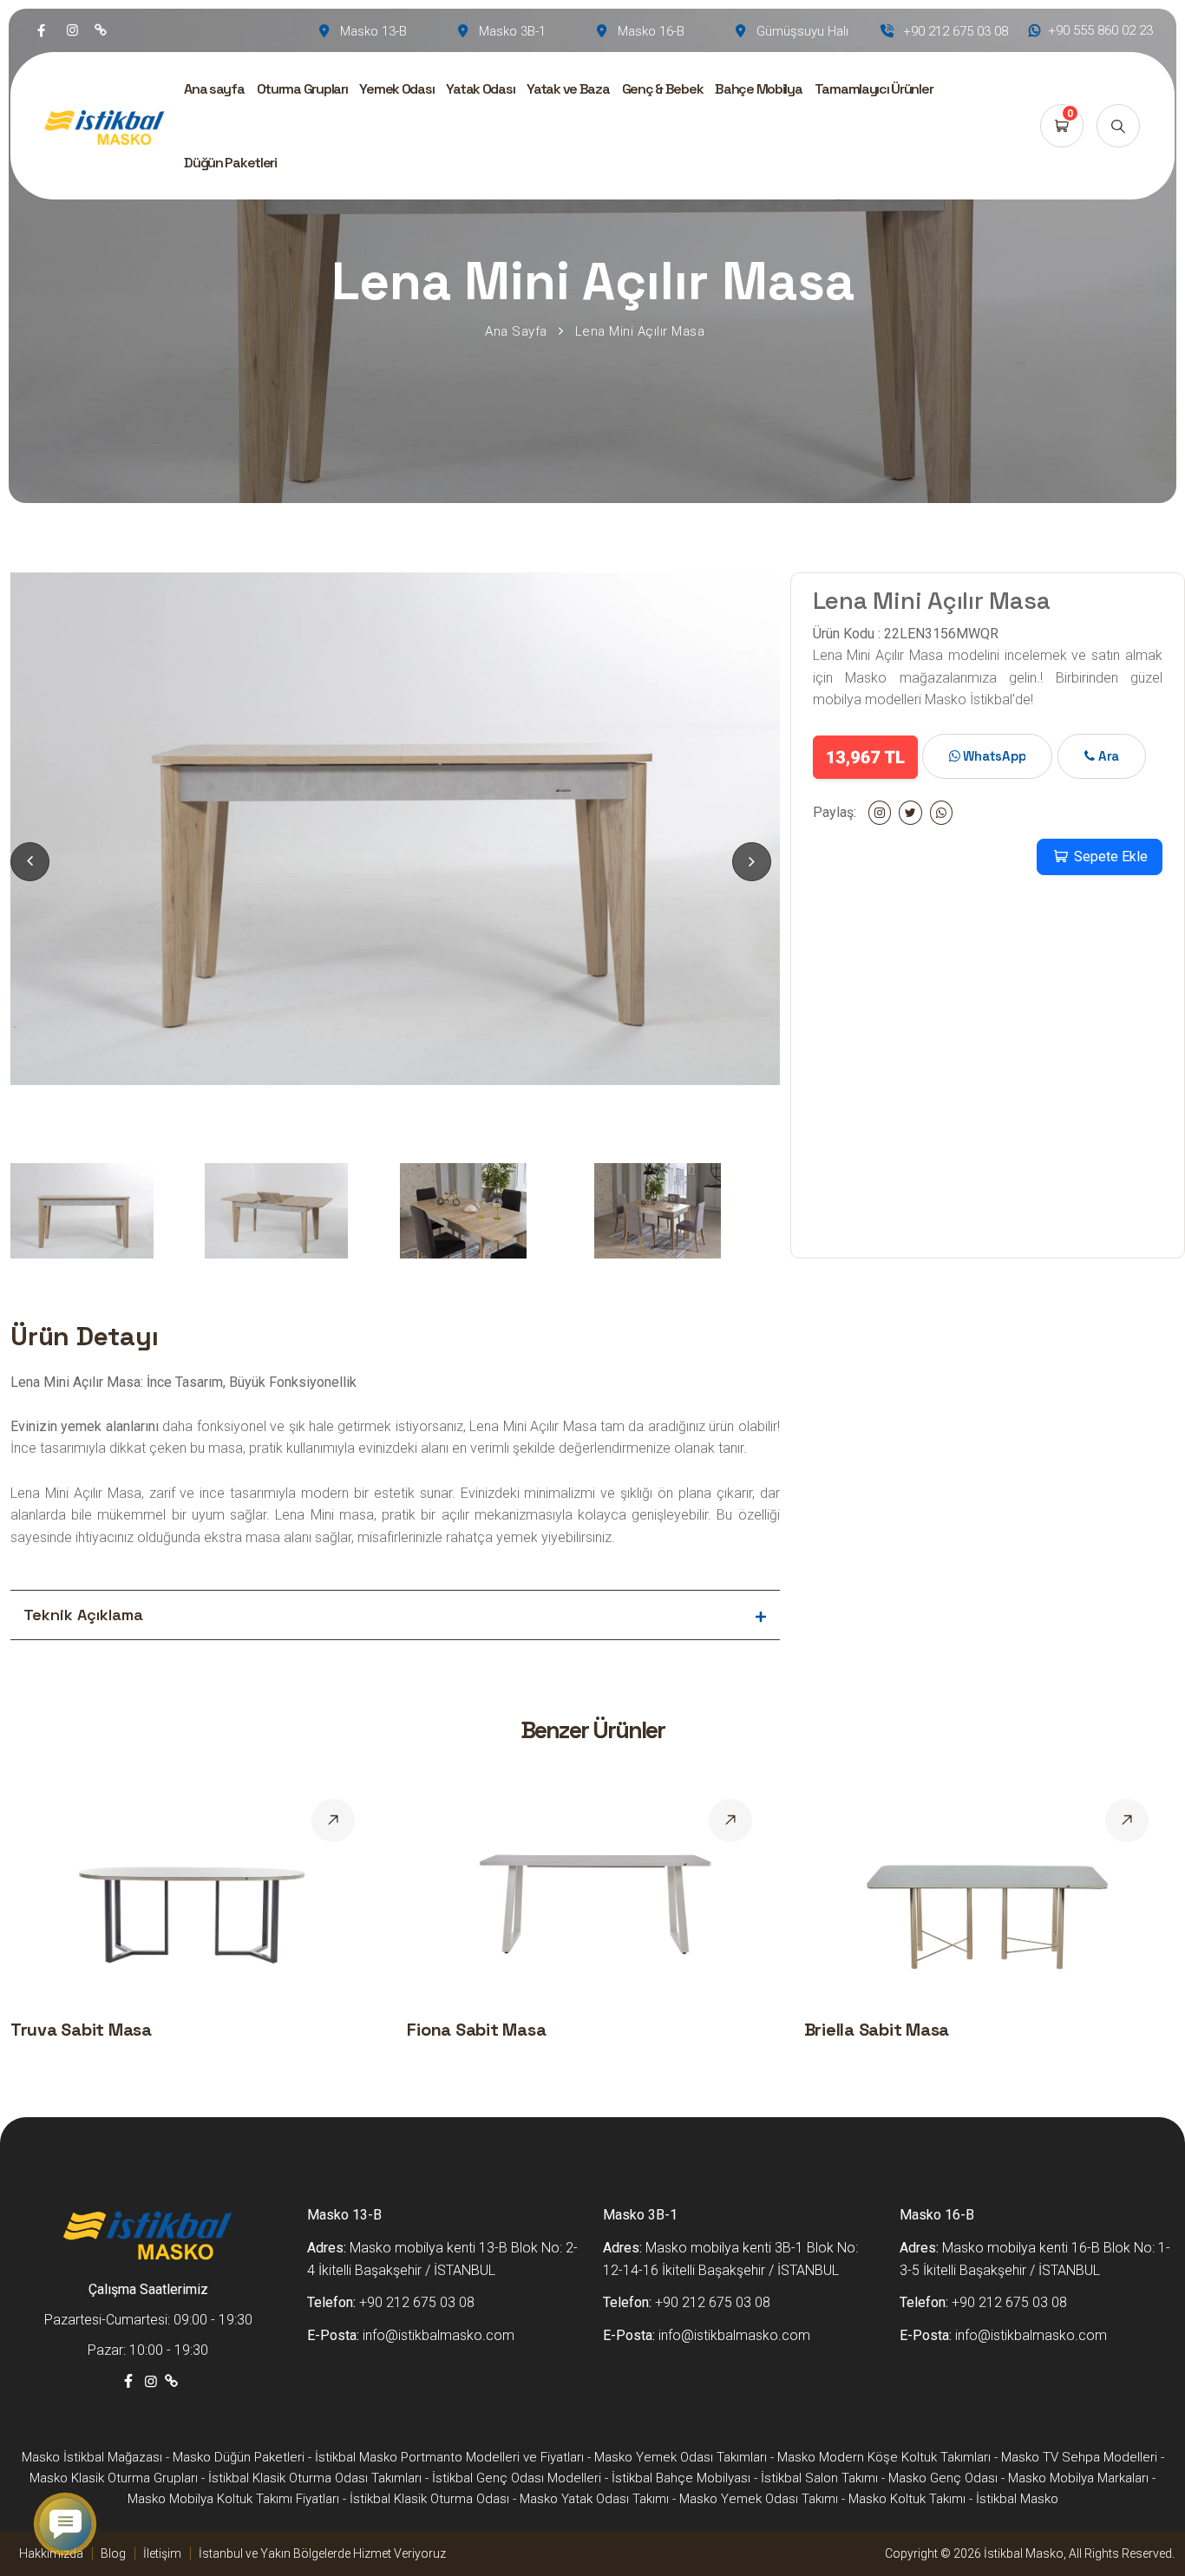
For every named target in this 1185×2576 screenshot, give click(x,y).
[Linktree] (101, 30)
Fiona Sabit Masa (476, 2030)
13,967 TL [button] (865, 757)
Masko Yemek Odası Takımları (681, 2457)
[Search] (1118, 126)
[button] (752, 862)
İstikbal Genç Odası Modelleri (517, 2478)
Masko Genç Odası (943, 2478)
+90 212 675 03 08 (417, 2302)
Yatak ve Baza (568, 89)
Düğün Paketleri (230, 163)
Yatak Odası (480, 89)
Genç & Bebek (663, 89)
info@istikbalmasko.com (439, 2335)
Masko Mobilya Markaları (1078, 2478)
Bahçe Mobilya (758, 89)
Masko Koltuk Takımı (907, 2499)
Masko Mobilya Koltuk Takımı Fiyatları (233, 2499)
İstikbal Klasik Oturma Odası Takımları (315, 2478)
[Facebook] (41, 30)
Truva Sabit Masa (81, 2030)
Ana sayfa (214, 89)
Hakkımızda (51, 2553)
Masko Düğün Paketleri (239, 2457)
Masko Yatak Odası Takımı (594, 2499)
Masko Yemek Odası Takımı (759, 2499)
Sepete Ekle (1109, 856)
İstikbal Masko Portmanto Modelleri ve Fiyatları (449, 2457)
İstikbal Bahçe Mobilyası (681, 2478)
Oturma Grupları (302, 89)
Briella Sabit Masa (877, 2030)
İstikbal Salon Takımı (819, 2478)
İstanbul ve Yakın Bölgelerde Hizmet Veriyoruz (322, 2553)
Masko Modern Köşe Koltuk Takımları (884, 2457)
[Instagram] (72, 30)
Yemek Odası (396, 89)
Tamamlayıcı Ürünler (874, 89)
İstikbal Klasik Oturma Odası (429, 2499)
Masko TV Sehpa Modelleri (1079, 2457)
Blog (113, 2553)
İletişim (162, 2553)
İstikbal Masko (1017, 2499)
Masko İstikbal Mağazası (92, 2457)
